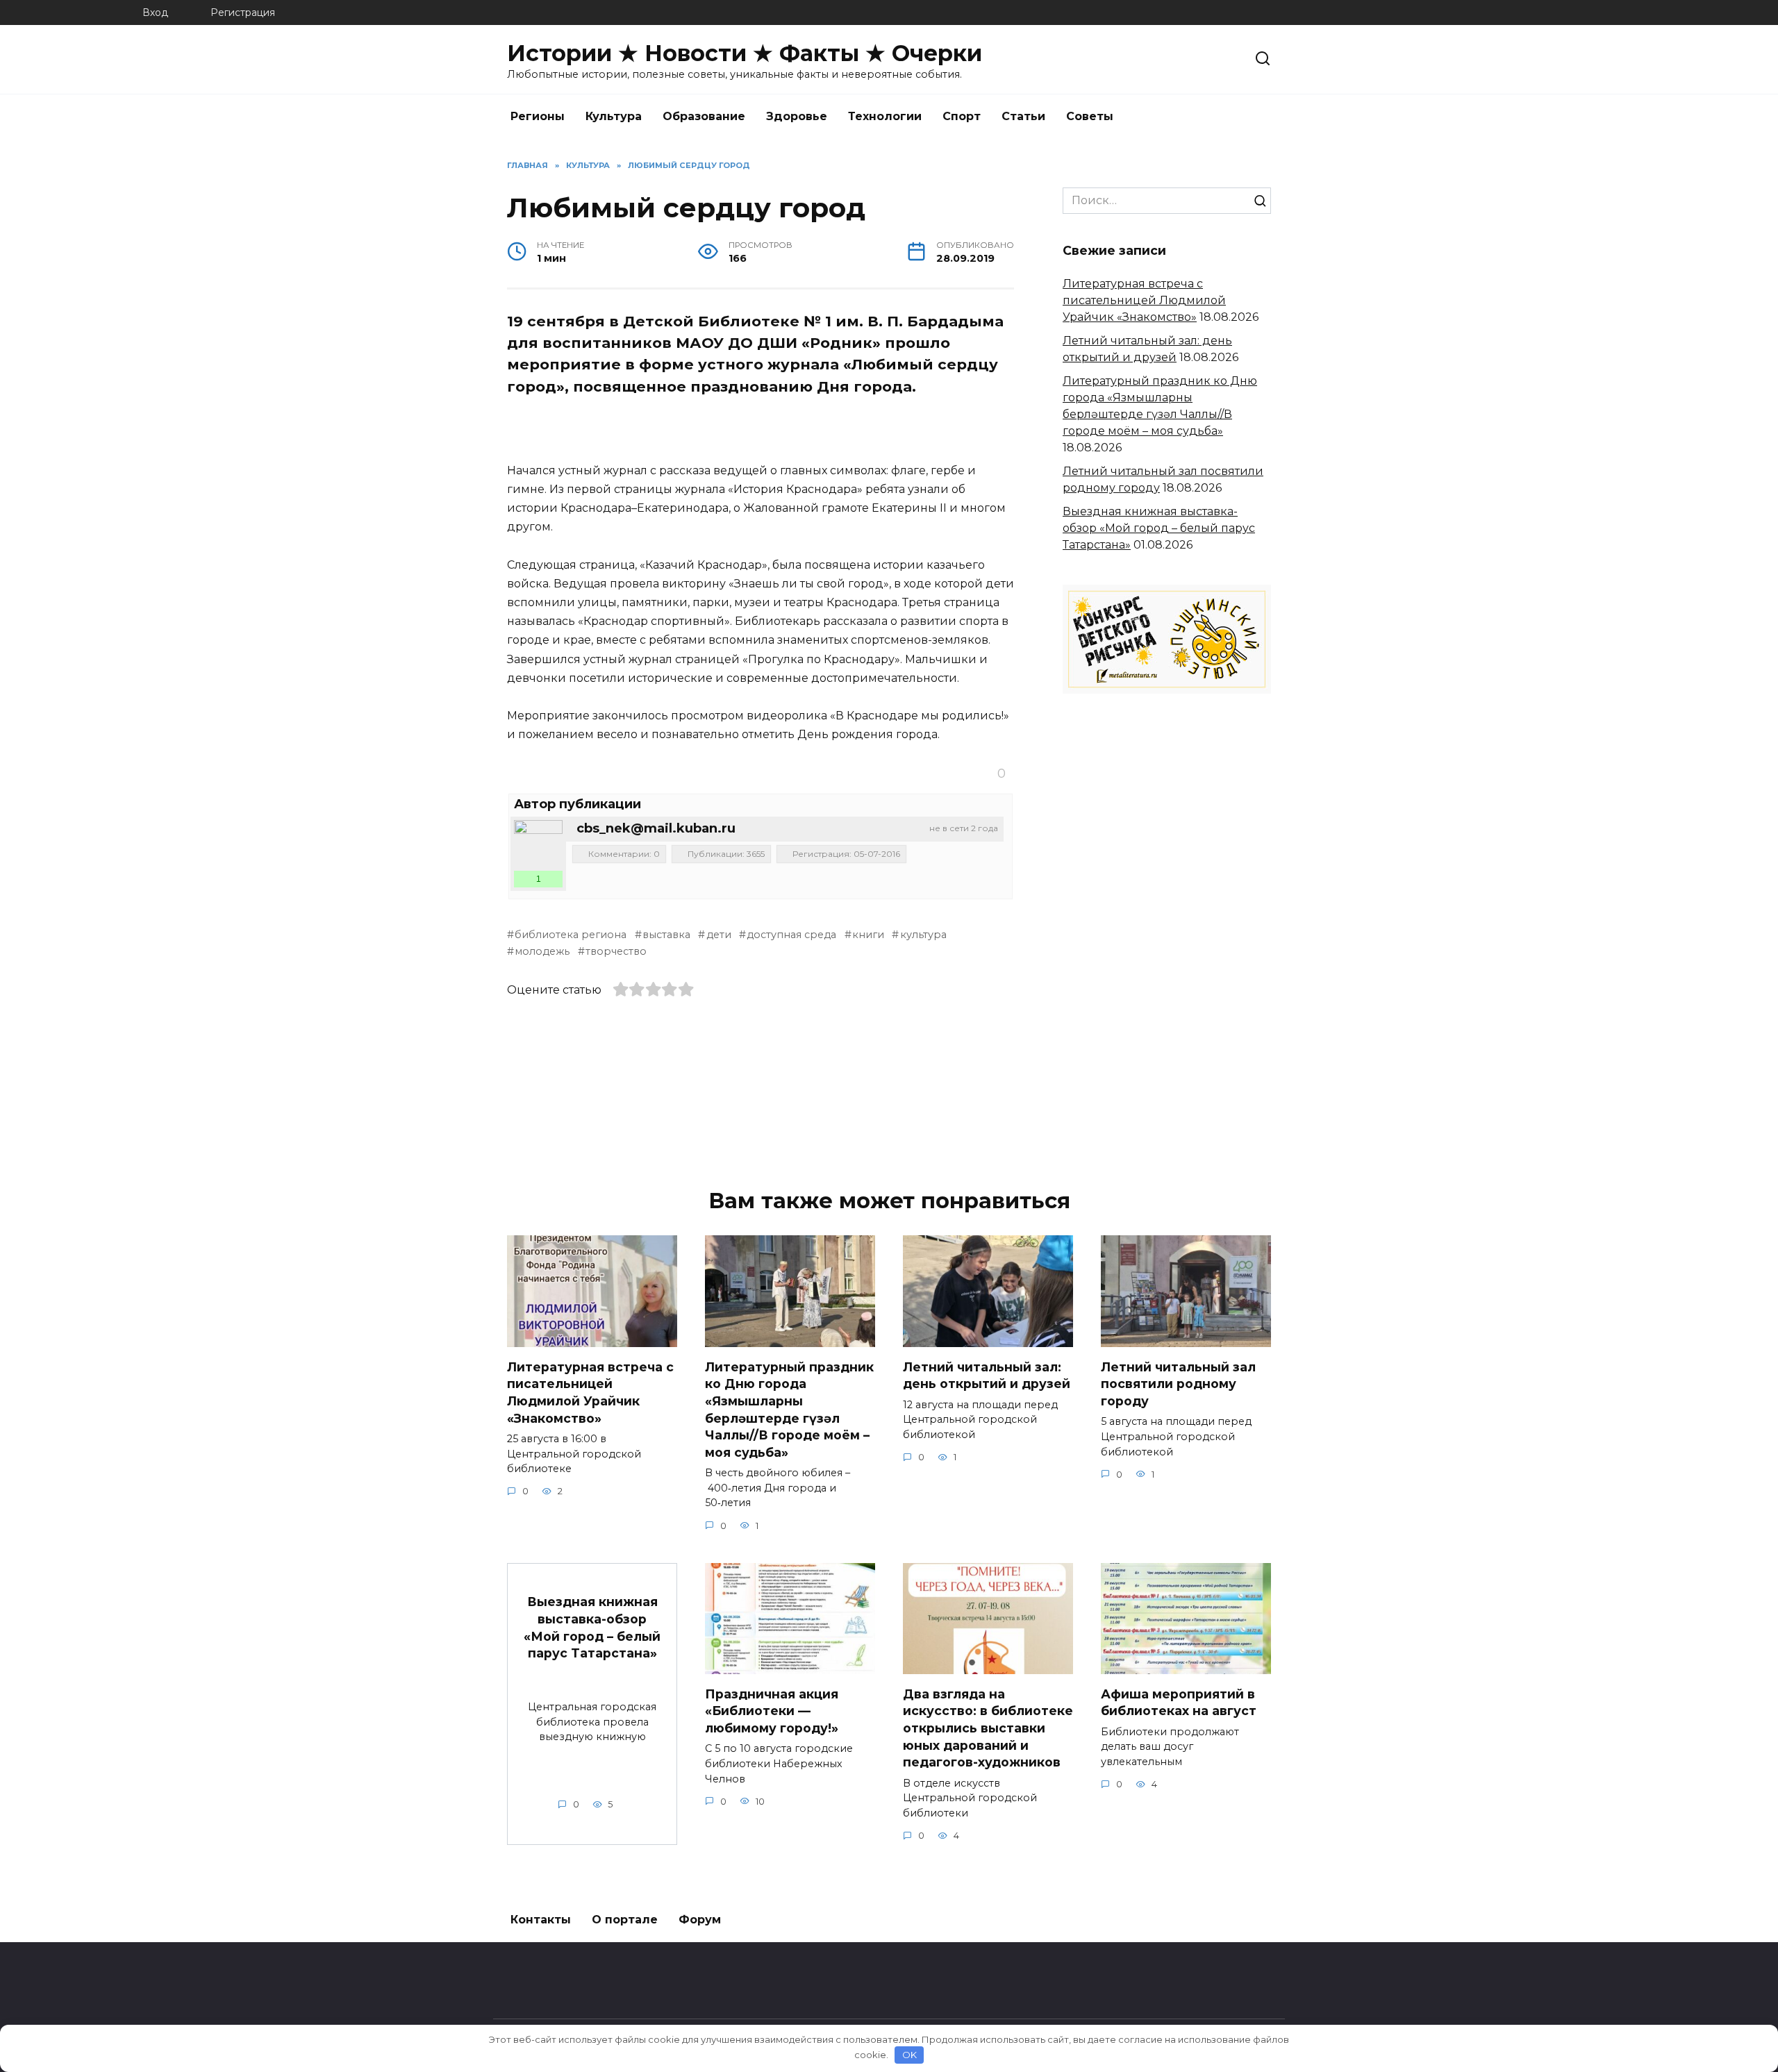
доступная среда (791, 935)
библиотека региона (571, 935)
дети (718, 935)
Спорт (962, 116)
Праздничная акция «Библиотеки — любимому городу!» (772, 1710)
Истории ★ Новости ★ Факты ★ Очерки (745, 53)
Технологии (885, 116)
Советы (1090, 116)
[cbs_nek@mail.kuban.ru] (538, 844)
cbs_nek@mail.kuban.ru (656, 828)
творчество (616, 951)
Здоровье (797, 116)
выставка (666, 935)
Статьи (1023, 116)
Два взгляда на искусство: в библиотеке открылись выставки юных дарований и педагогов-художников (988, 1728)
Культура (614, 116)
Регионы (538, 116)
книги (868, 935)
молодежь (542, 951)
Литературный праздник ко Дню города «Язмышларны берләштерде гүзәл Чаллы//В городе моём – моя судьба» (789, 1409)
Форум (700, 1920)
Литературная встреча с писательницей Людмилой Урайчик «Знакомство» (1144, 300)
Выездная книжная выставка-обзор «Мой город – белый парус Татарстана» (1159, 528)
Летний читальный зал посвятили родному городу (1178, 1383)
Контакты (541, 1920)
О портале (625, 1920)
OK (909, 2055)
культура (923, 935)
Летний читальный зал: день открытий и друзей (987, 1375)
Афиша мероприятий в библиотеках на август (1179, 1702)
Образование (704, 116)
